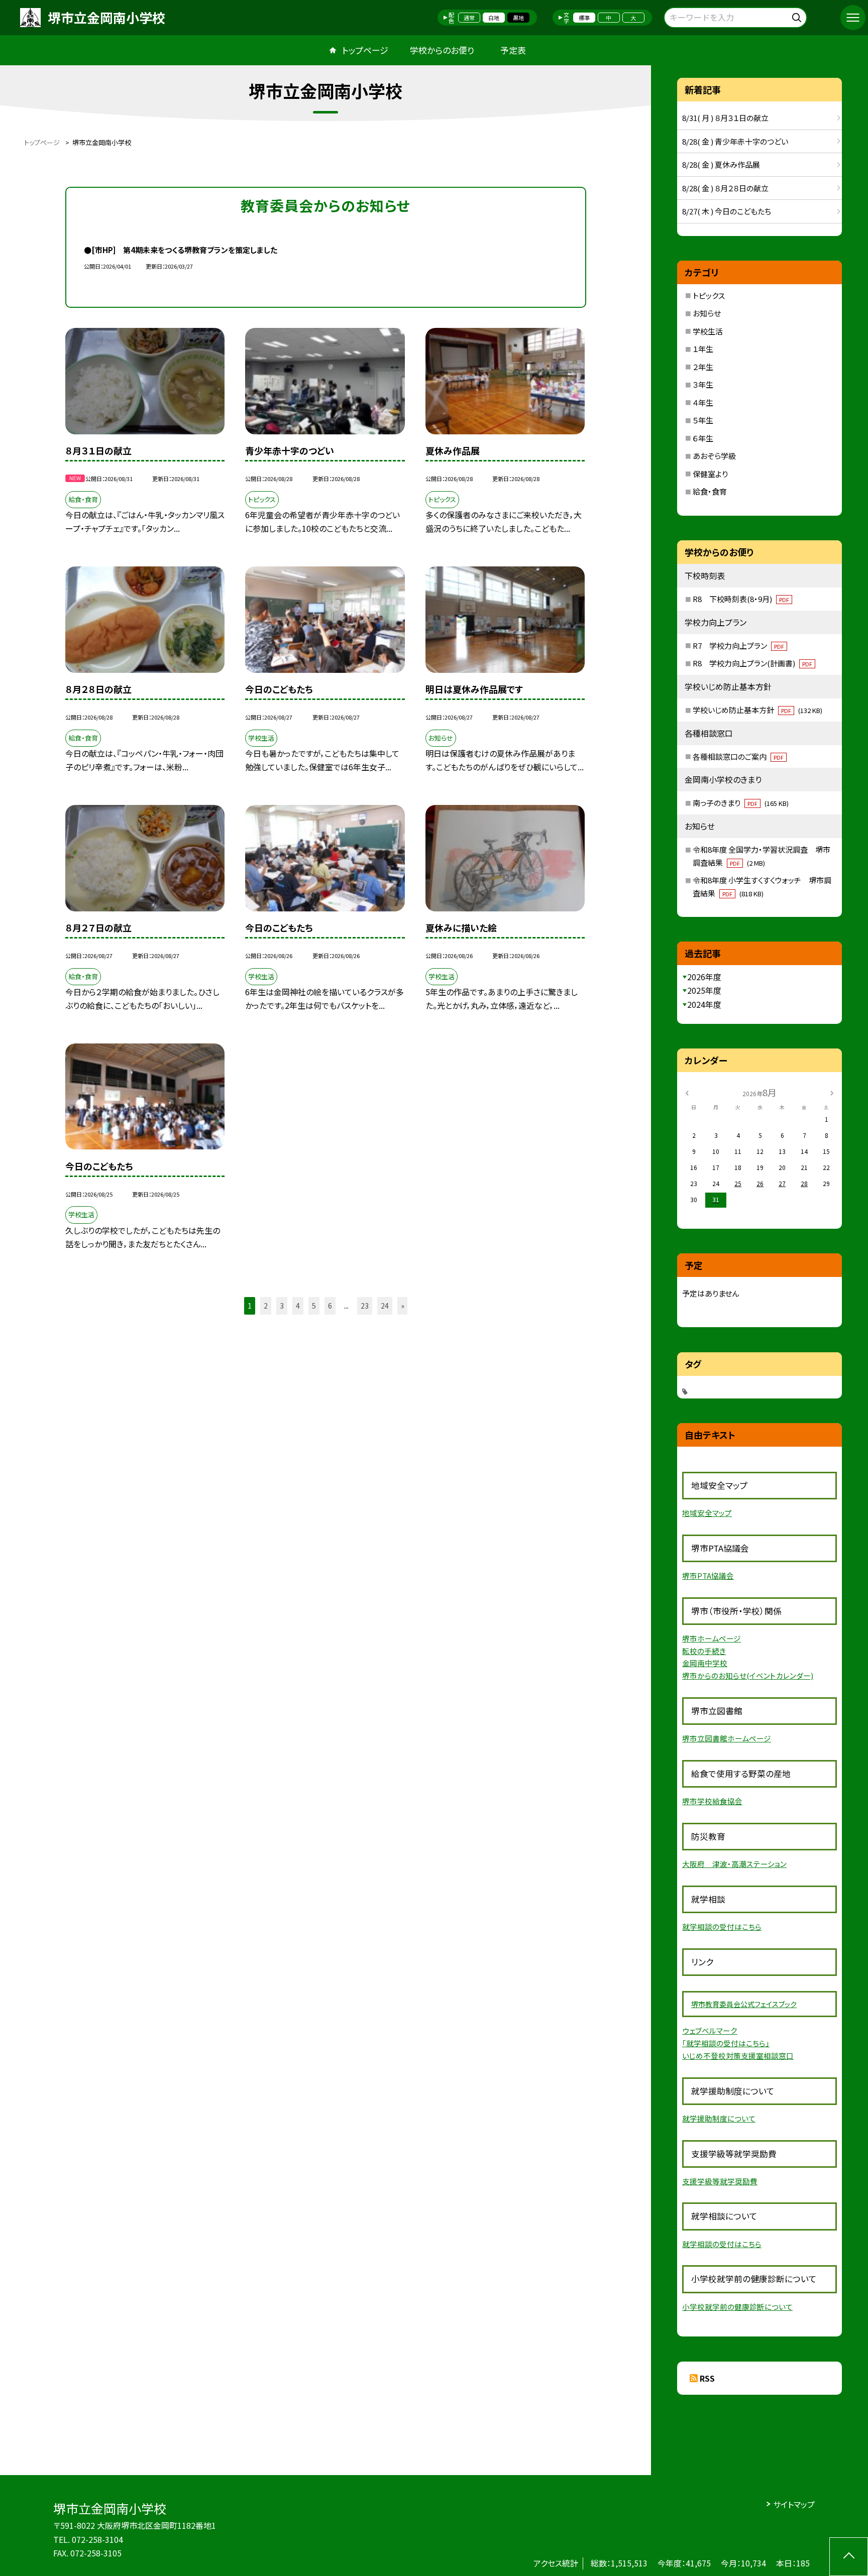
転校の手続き (704, 1651)
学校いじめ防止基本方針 (757, 710)
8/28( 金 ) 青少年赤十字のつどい (735, 141)
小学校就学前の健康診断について (737, 2307)
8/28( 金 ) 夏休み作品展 (721, 164)
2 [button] (266, 1306)
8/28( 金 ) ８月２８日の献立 (725, 188)
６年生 (703, 438)
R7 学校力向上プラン (738, 646)
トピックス (709, 296)
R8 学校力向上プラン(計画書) (752, 663)
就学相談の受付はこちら (722, 1926)
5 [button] (314, 1306)
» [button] (403, 1306)
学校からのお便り (442, 50)
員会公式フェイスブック (762, 2004)
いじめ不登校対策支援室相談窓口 (738, 2056)
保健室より (710, 474)
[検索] (798, 16)
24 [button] (385, 1306)
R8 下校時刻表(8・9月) (741, 599)
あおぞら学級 (714, 456)
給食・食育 (710, 491)
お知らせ (707, 313)
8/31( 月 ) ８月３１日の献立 (725, 118)
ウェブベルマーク (710, 2030)
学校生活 (708, 331)
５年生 (703, 420)
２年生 (703, 367)
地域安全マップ (707, 1513)
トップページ (365, 50)
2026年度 (704, 977)
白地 (494, 18)
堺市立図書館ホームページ (727, 1738)
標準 (584, 18)
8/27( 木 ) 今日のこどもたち (727, 211)
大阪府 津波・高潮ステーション (734, 1864)
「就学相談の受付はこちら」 (726, 2043)
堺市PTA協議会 (708, 1575)
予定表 (513, 50)
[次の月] (832, 1092)
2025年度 (704, 990)
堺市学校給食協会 (712, 1801)
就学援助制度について (719, 2118)
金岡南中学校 (705, 1663)
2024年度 (704, 1004)
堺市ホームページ (712, 1638)
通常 (469, 18)
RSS (707, 2378)
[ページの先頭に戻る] (849, 2557)
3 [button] (282, 1306)
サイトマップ (794, 2504)
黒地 (518, 18)
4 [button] (298, 1306)
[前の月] (687, 1092)
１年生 (703, 349)
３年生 (703, 384)
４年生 (703, 402)
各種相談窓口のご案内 (738, 756)
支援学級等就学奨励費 (720, 2181)
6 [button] (330, 1306)
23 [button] (365, 1306)
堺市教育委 (709, 2004)
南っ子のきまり (741, 803)
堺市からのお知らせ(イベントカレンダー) (748, 1675)
